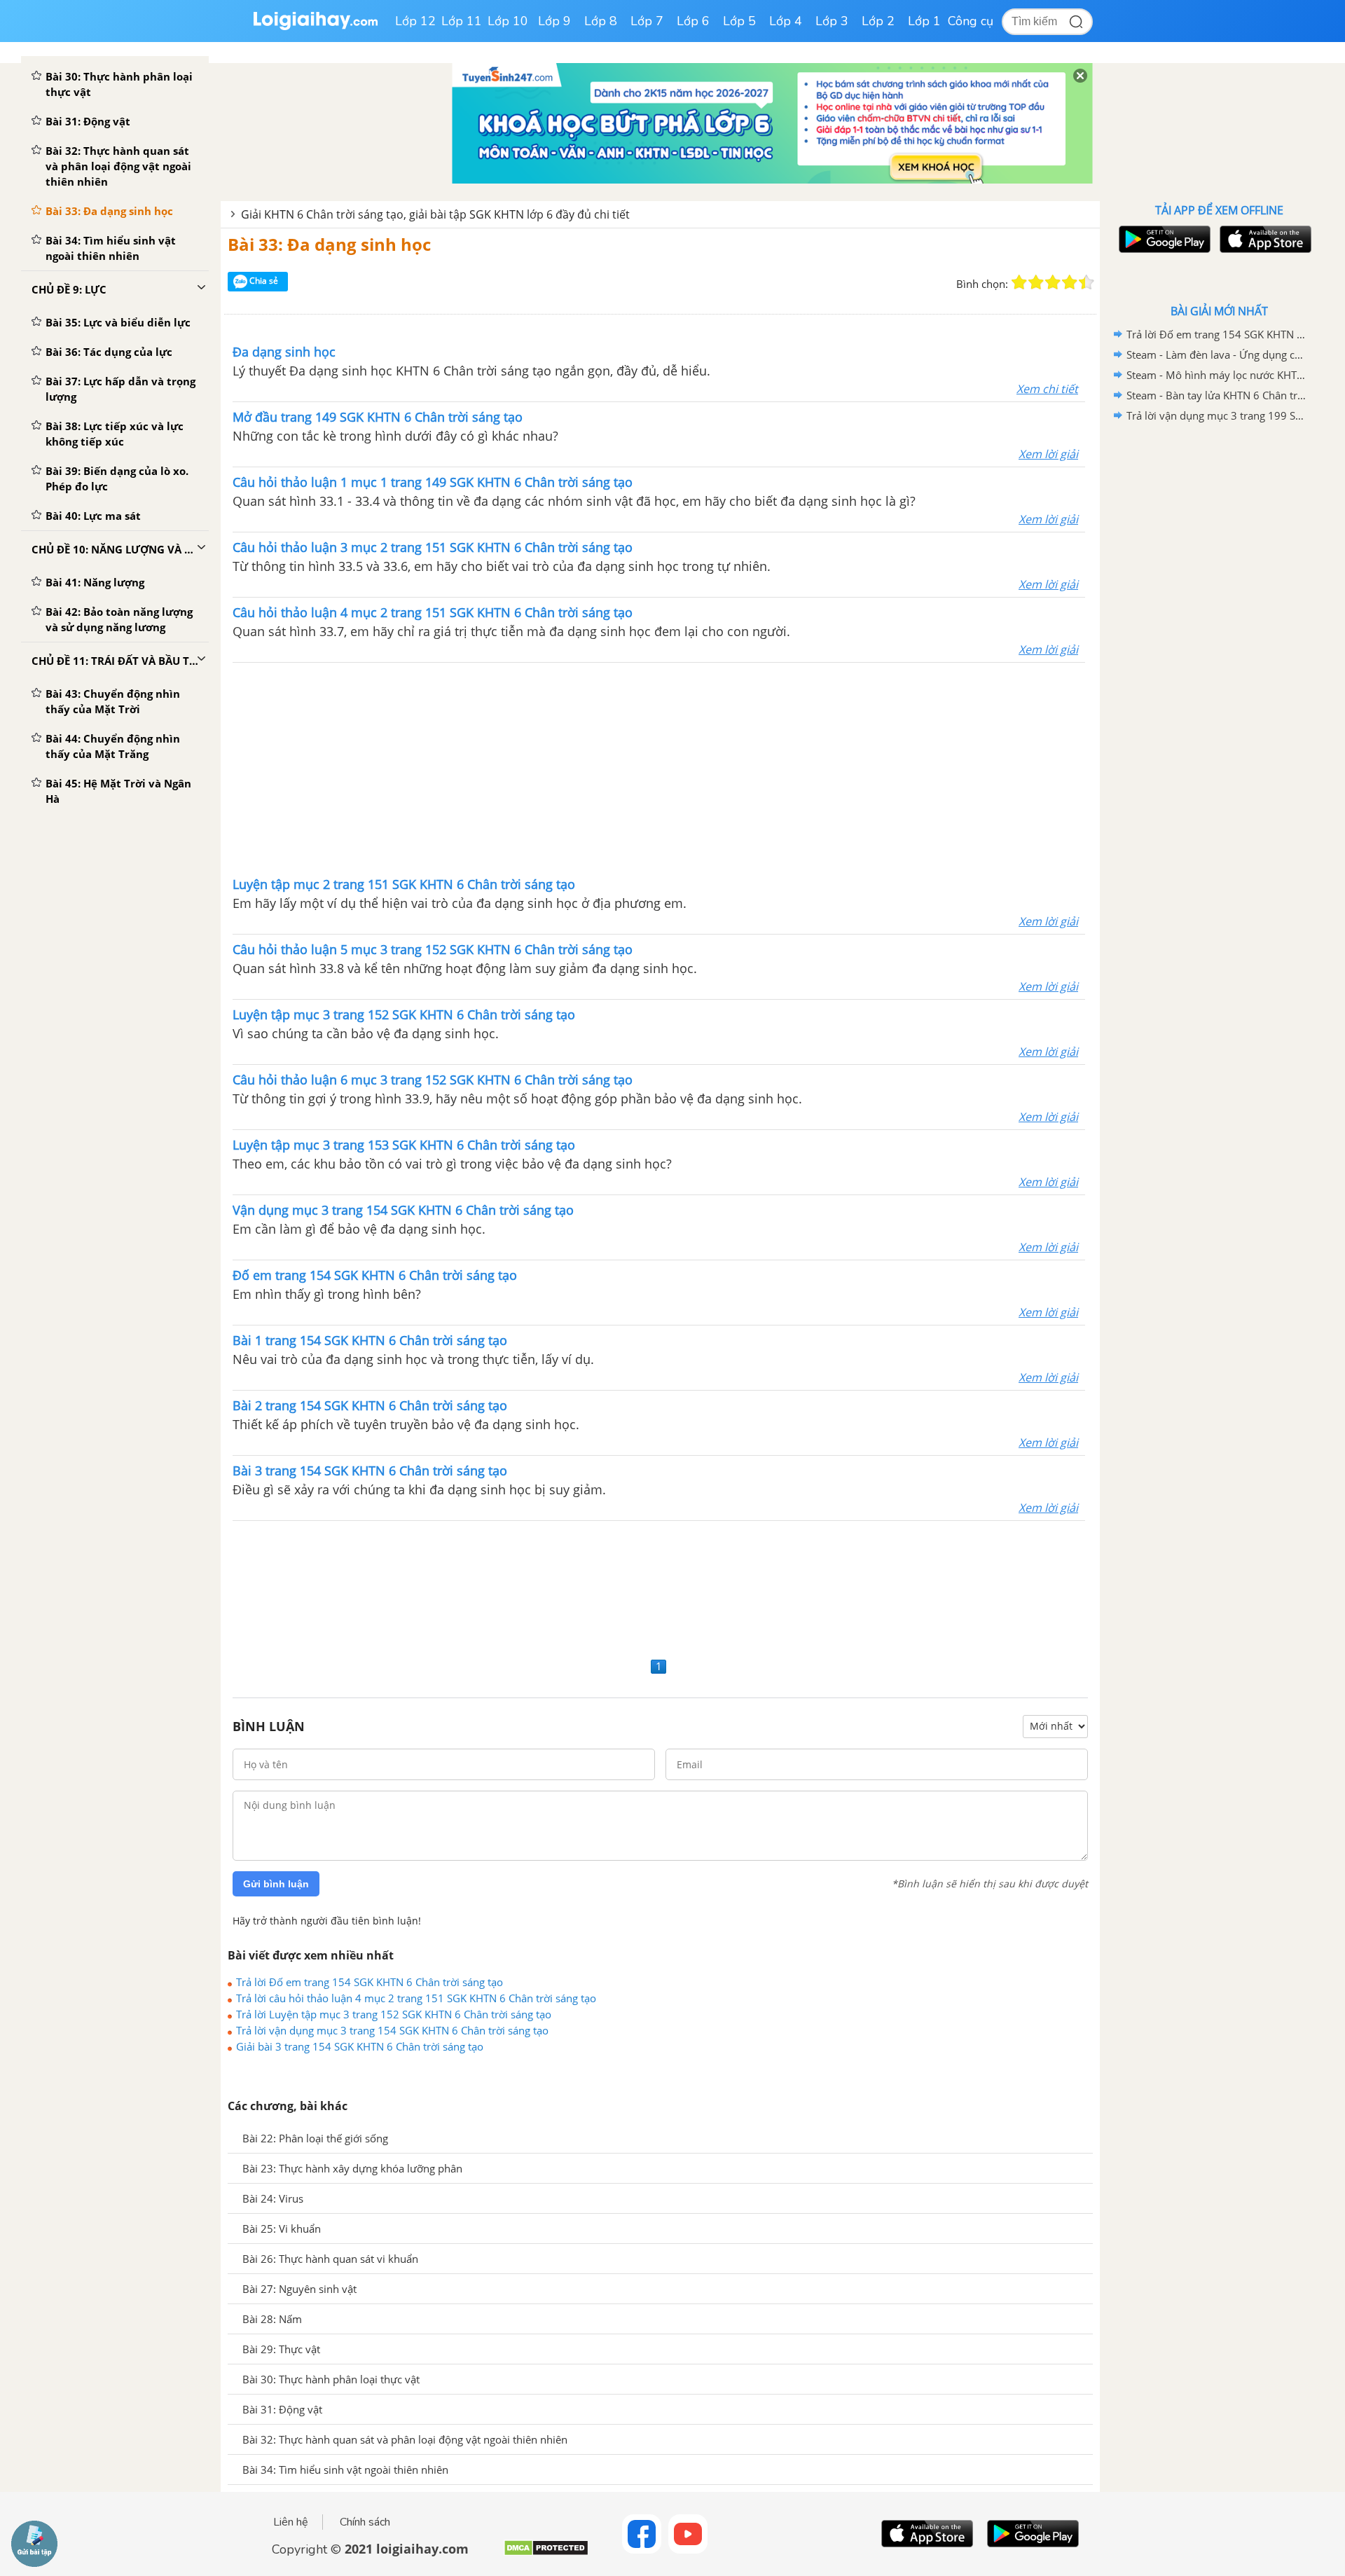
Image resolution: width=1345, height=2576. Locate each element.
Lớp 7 (647, 21)
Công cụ (971, 21)
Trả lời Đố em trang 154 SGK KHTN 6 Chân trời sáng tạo (370, 1982)
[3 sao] (1053, 282)
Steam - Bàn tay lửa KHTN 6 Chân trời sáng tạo (1217, 395)
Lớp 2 (878, 21)
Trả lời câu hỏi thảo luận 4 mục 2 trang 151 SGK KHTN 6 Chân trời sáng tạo (416, 1998)
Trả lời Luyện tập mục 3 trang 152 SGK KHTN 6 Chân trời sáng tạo (394, 2014)
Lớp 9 (554, 21)
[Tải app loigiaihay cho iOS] (1264, 239)
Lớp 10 (508, 21)
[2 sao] (1036, 282)
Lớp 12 (415, 21)
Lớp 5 (739, 21)
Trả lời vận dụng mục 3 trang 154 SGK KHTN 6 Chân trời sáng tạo (392, 2030)
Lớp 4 (786, 21)
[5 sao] (1087, 282)
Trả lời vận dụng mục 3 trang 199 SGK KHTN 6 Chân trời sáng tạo (1217, 415)
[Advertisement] (659, 768)
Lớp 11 (462, 21)
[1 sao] (1019, 282)
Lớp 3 (832, 21)
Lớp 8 (601, 21)
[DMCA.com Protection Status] (546, 2553)
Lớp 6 (693, 21)
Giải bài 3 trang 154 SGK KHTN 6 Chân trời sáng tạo (360, 2046)
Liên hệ (291, 2522)
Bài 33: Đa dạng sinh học (329, 244)
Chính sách (365, 2522)
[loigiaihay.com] (315, 27)
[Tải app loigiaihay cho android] (1163, 239)
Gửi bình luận (276, 1884)
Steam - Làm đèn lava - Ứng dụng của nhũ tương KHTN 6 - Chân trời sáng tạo (1217, 354)
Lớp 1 (924, 21)
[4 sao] (1070, 282)
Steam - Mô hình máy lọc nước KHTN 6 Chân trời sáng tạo (1217, 375)
